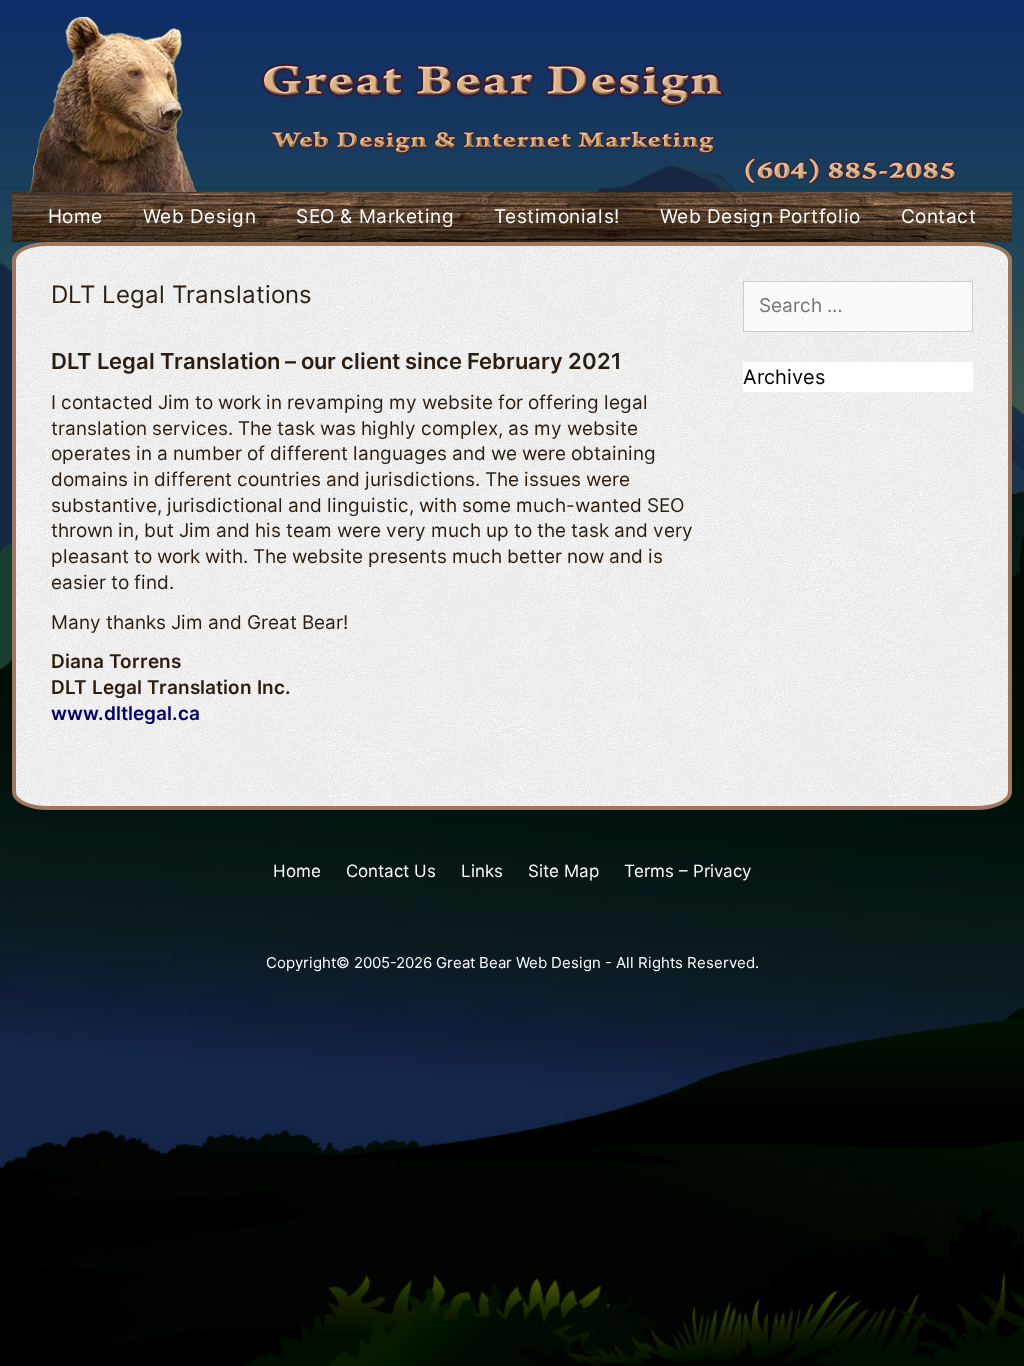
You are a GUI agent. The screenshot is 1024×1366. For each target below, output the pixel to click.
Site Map (563, 871)
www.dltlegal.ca (125, 713)
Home (75, 216)
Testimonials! (556, 216)
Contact (939, 216)
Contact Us (391, 871)
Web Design (200, 216)
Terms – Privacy (687, 871)
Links (482, 871)
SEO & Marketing (375, 216)
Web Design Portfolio (760, 216)
